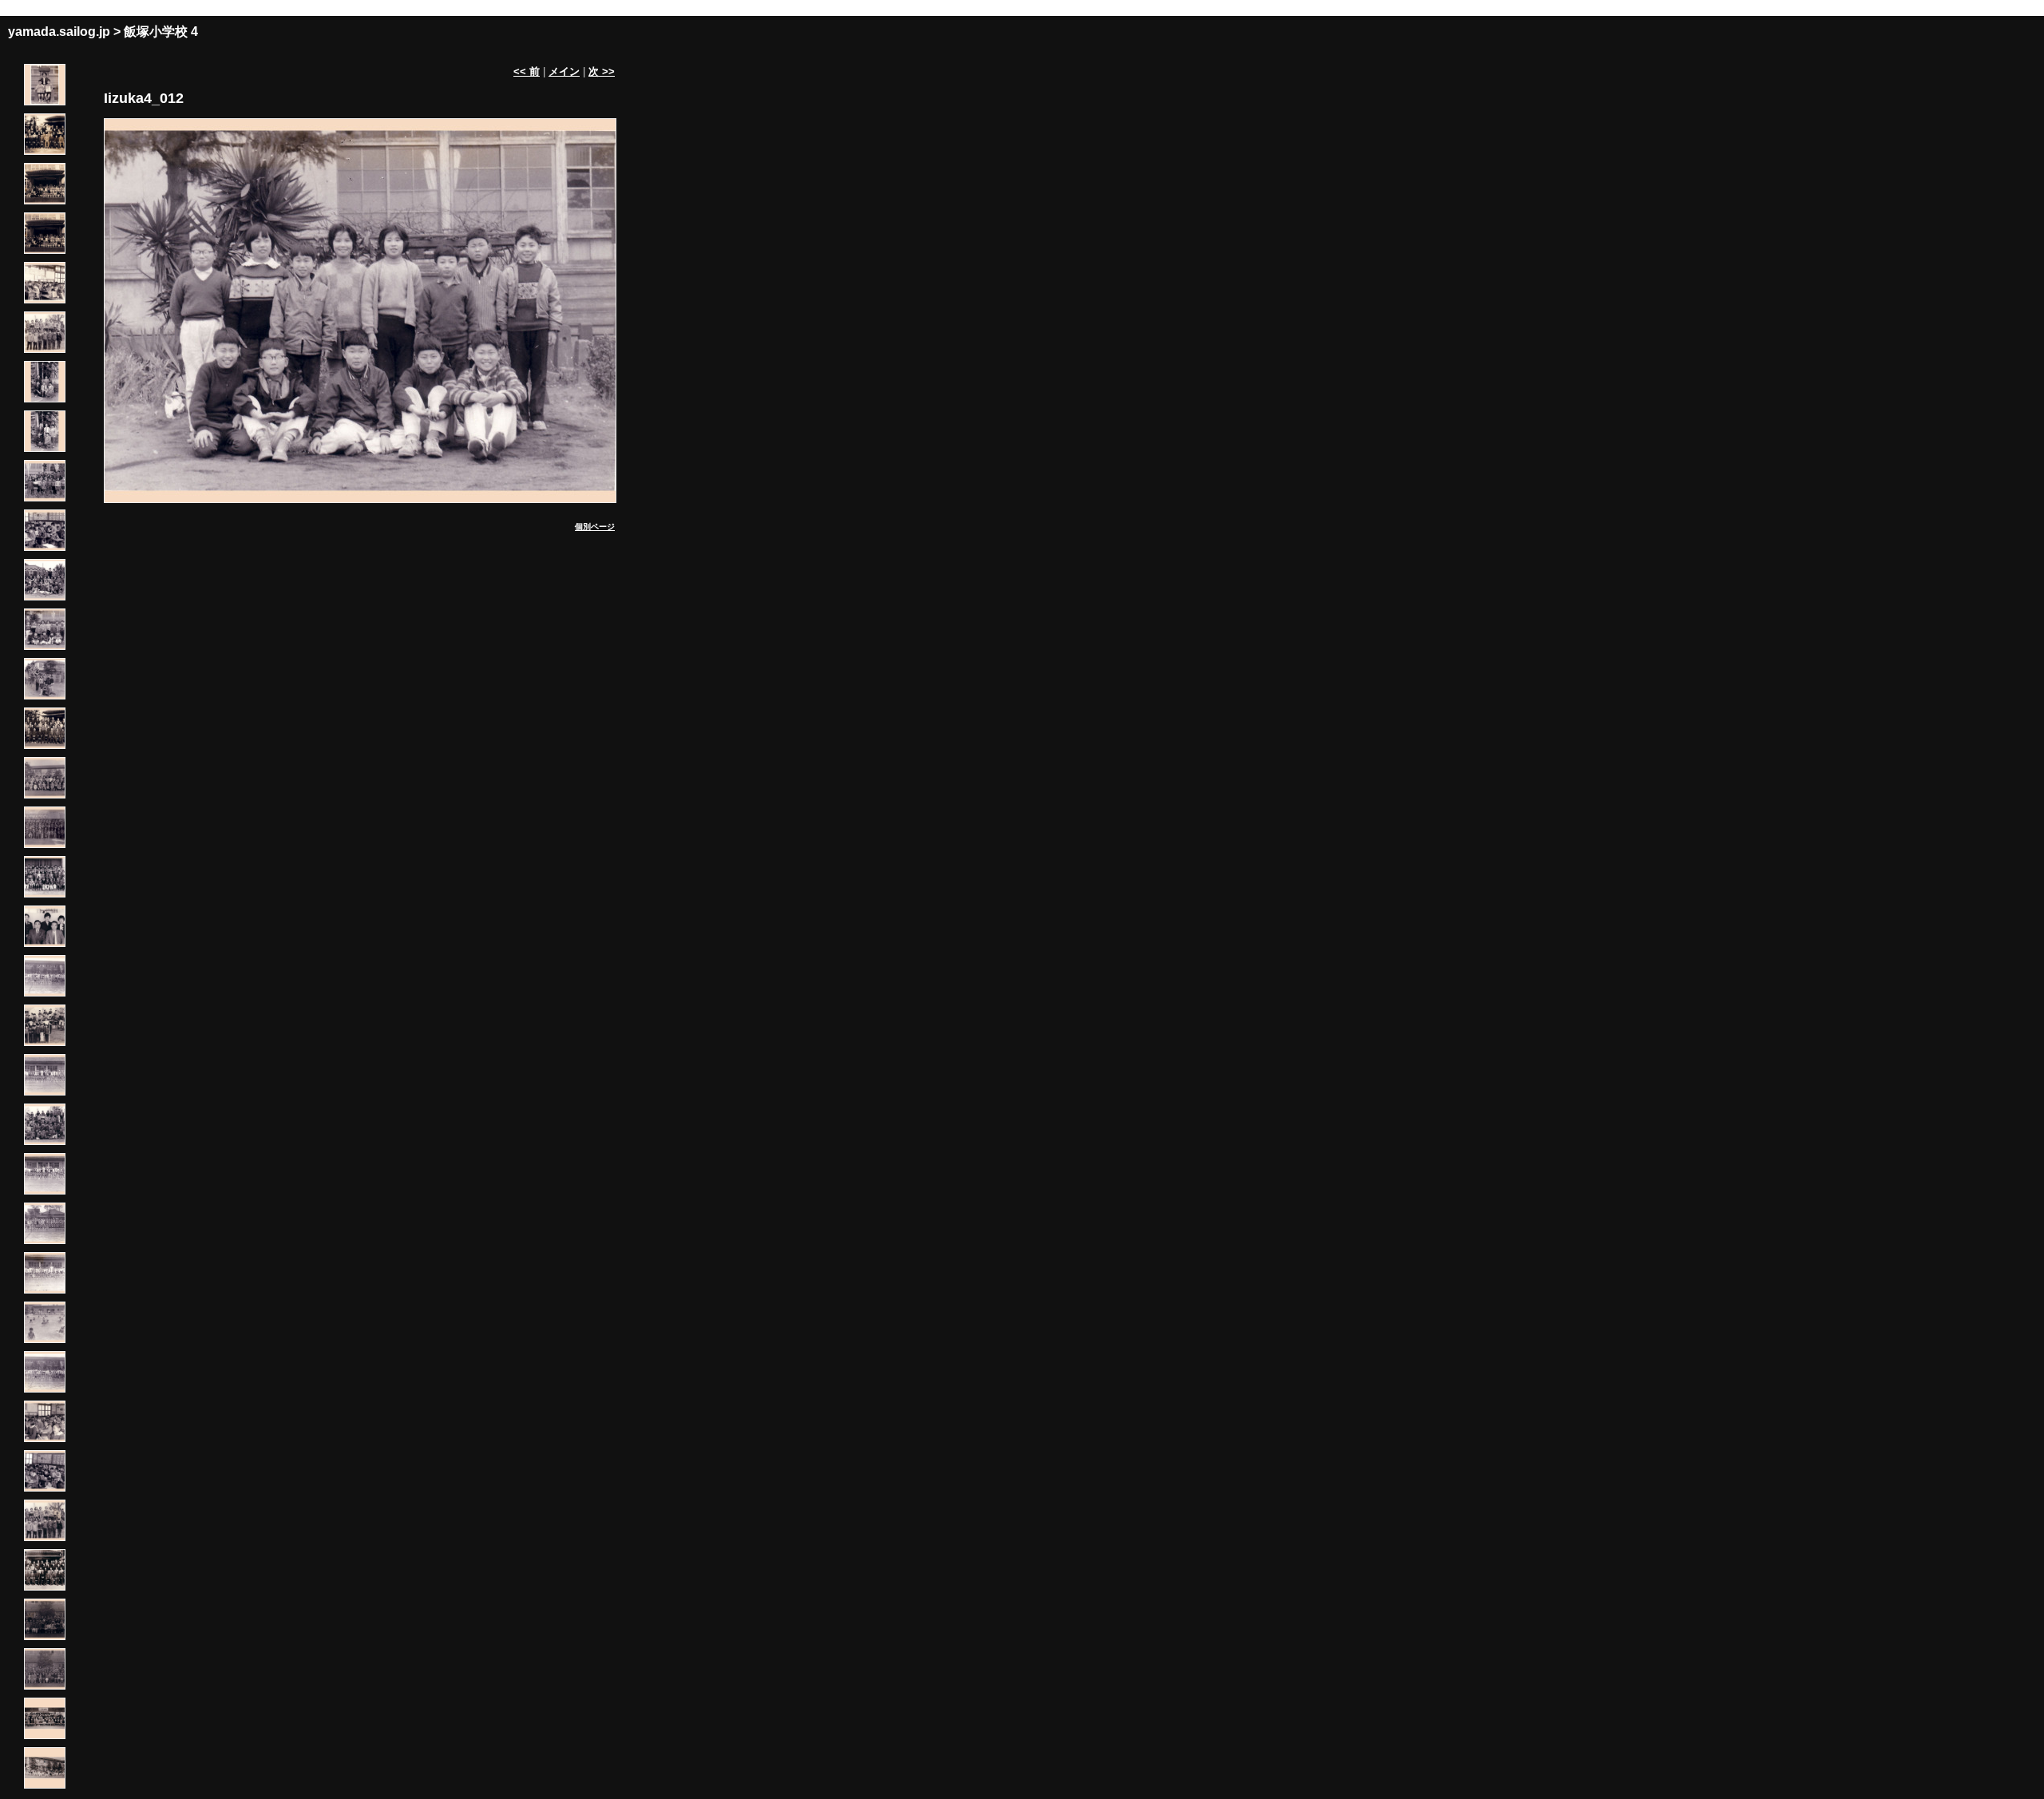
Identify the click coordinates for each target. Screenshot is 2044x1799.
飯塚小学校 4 (161, 32)
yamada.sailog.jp (59, 32)
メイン (564, 71)
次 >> (602, 71)
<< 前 (527, 71)
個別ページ (595, 527)
